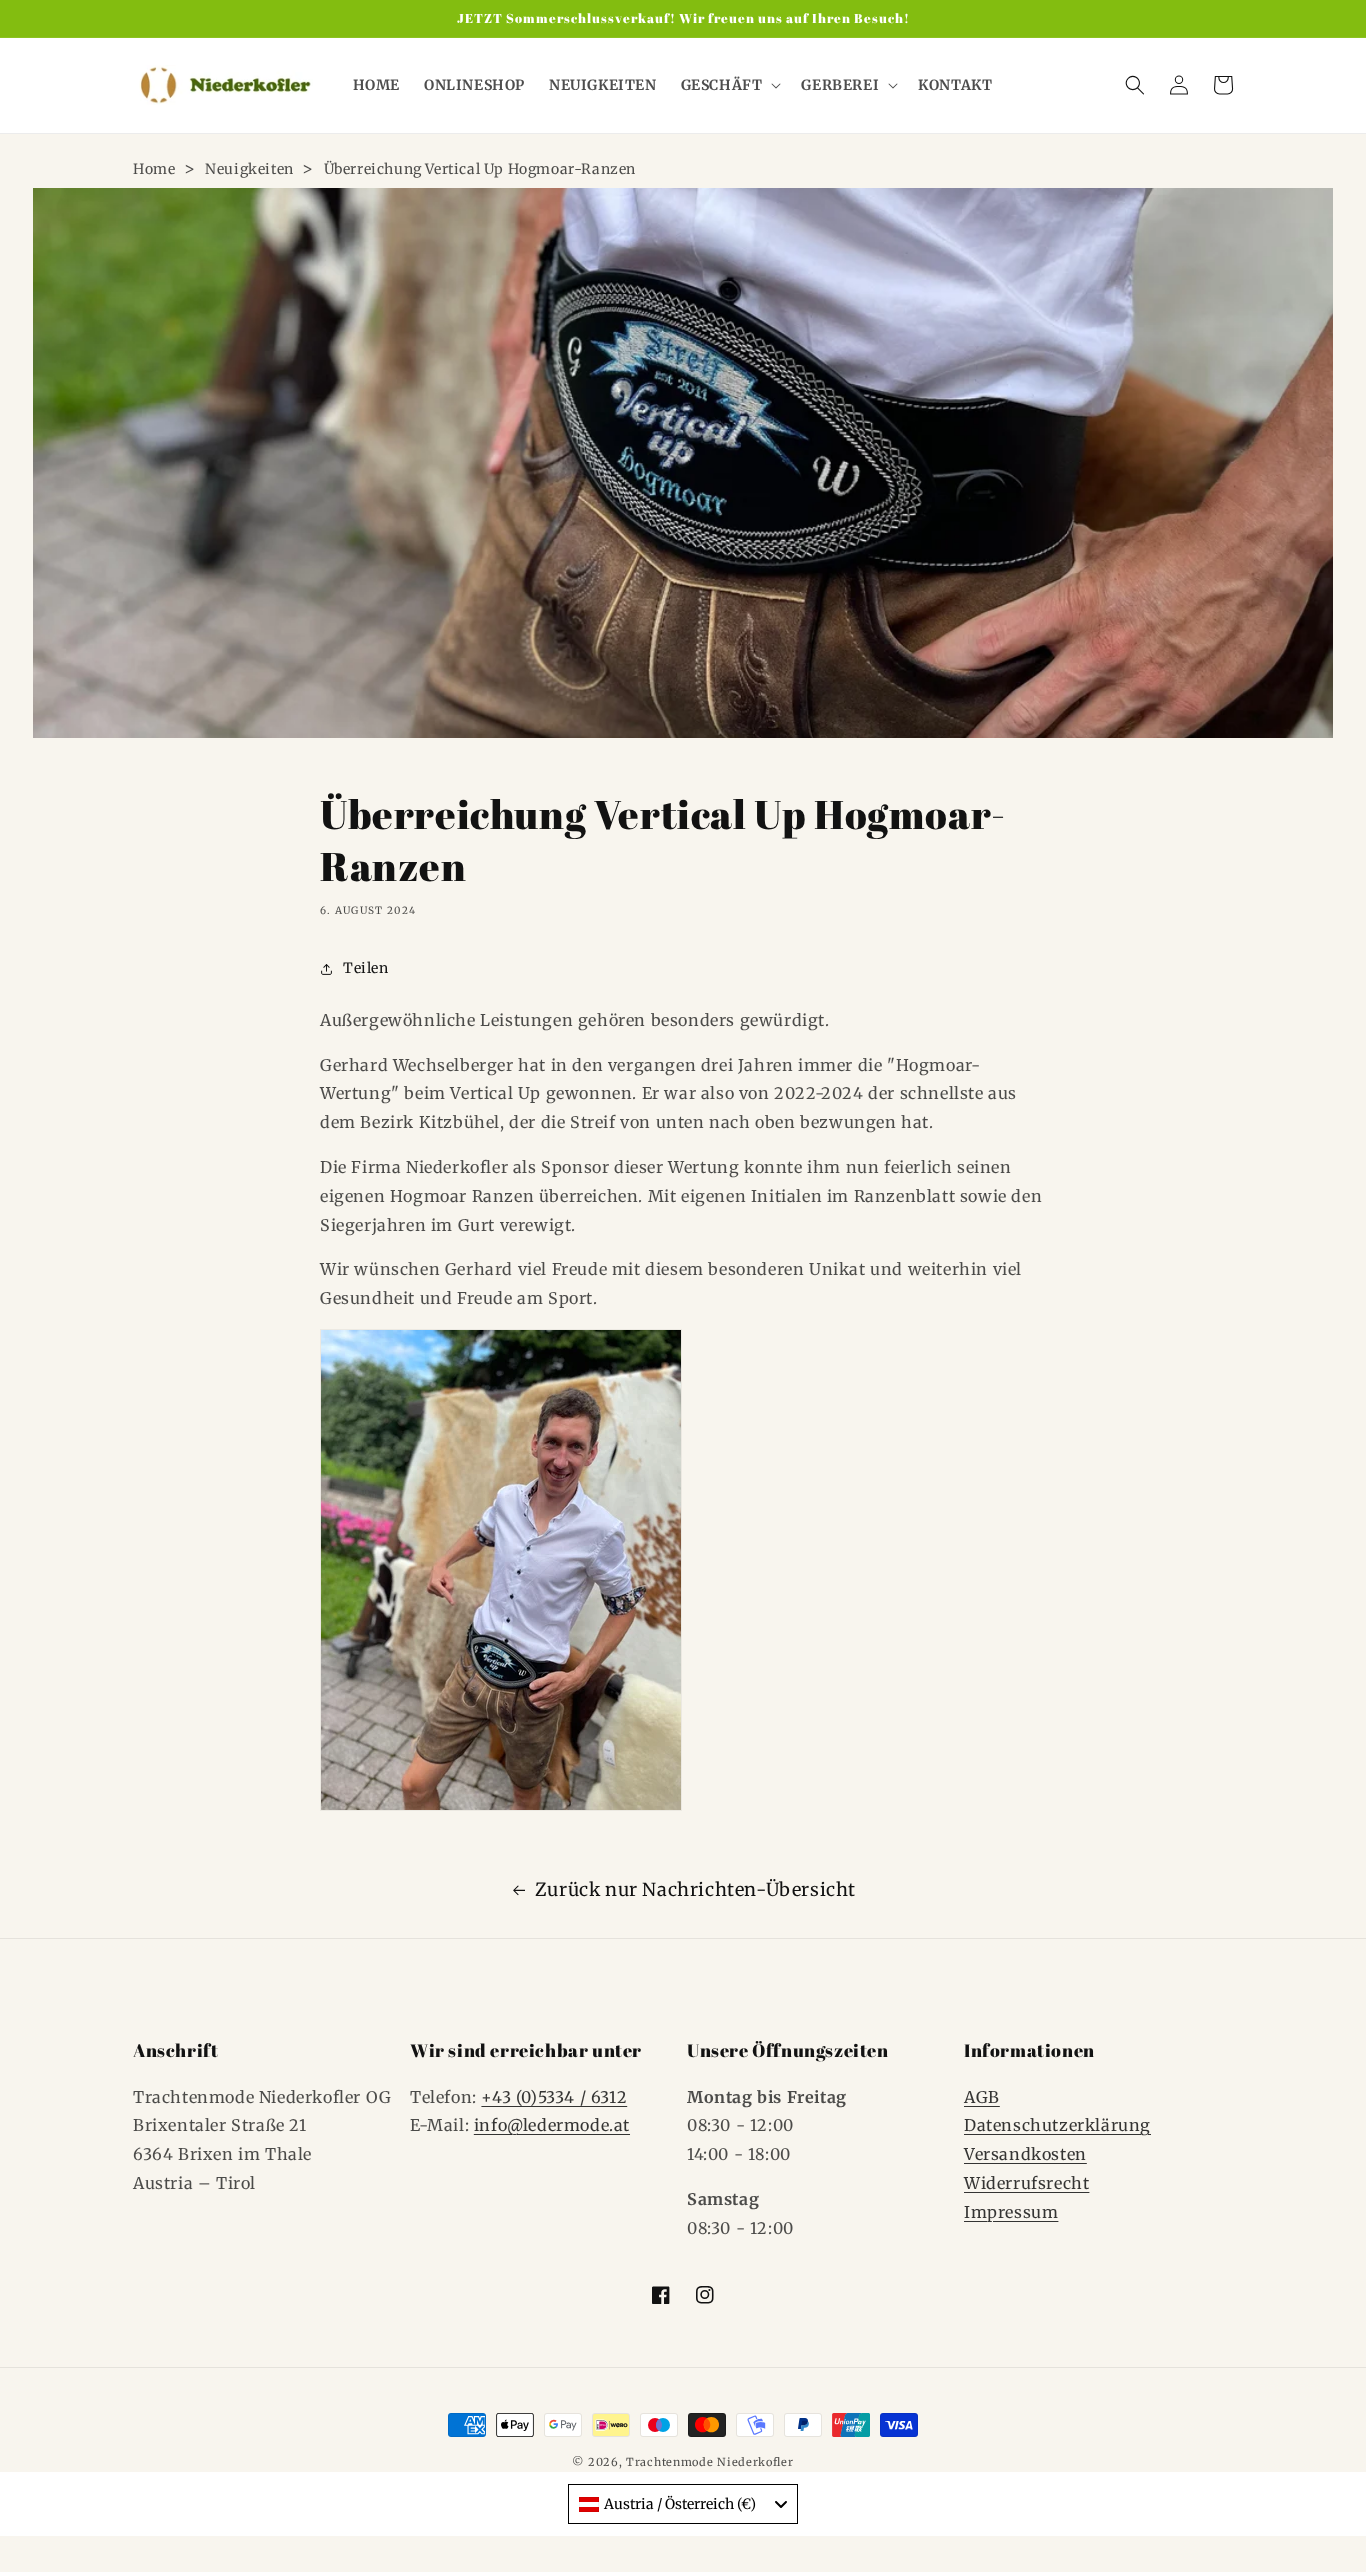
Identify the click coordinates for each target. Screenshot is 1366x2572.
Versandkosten (1025, 2154)
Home (154, 169)
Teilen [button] (366, 968)
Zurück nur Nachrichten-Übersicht (695, 1889)
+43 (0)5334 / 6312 (554, 2097)
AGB (982, 2097)
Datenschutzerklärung (1057, 2125)
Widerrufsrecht (1026, 2183)
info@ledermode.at (552, 2125)
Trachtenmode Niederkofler (710, 2462)
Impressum (1011, 2212)
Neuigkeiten (249, 169)
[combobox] (683, 2504)
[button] (729, 85)
